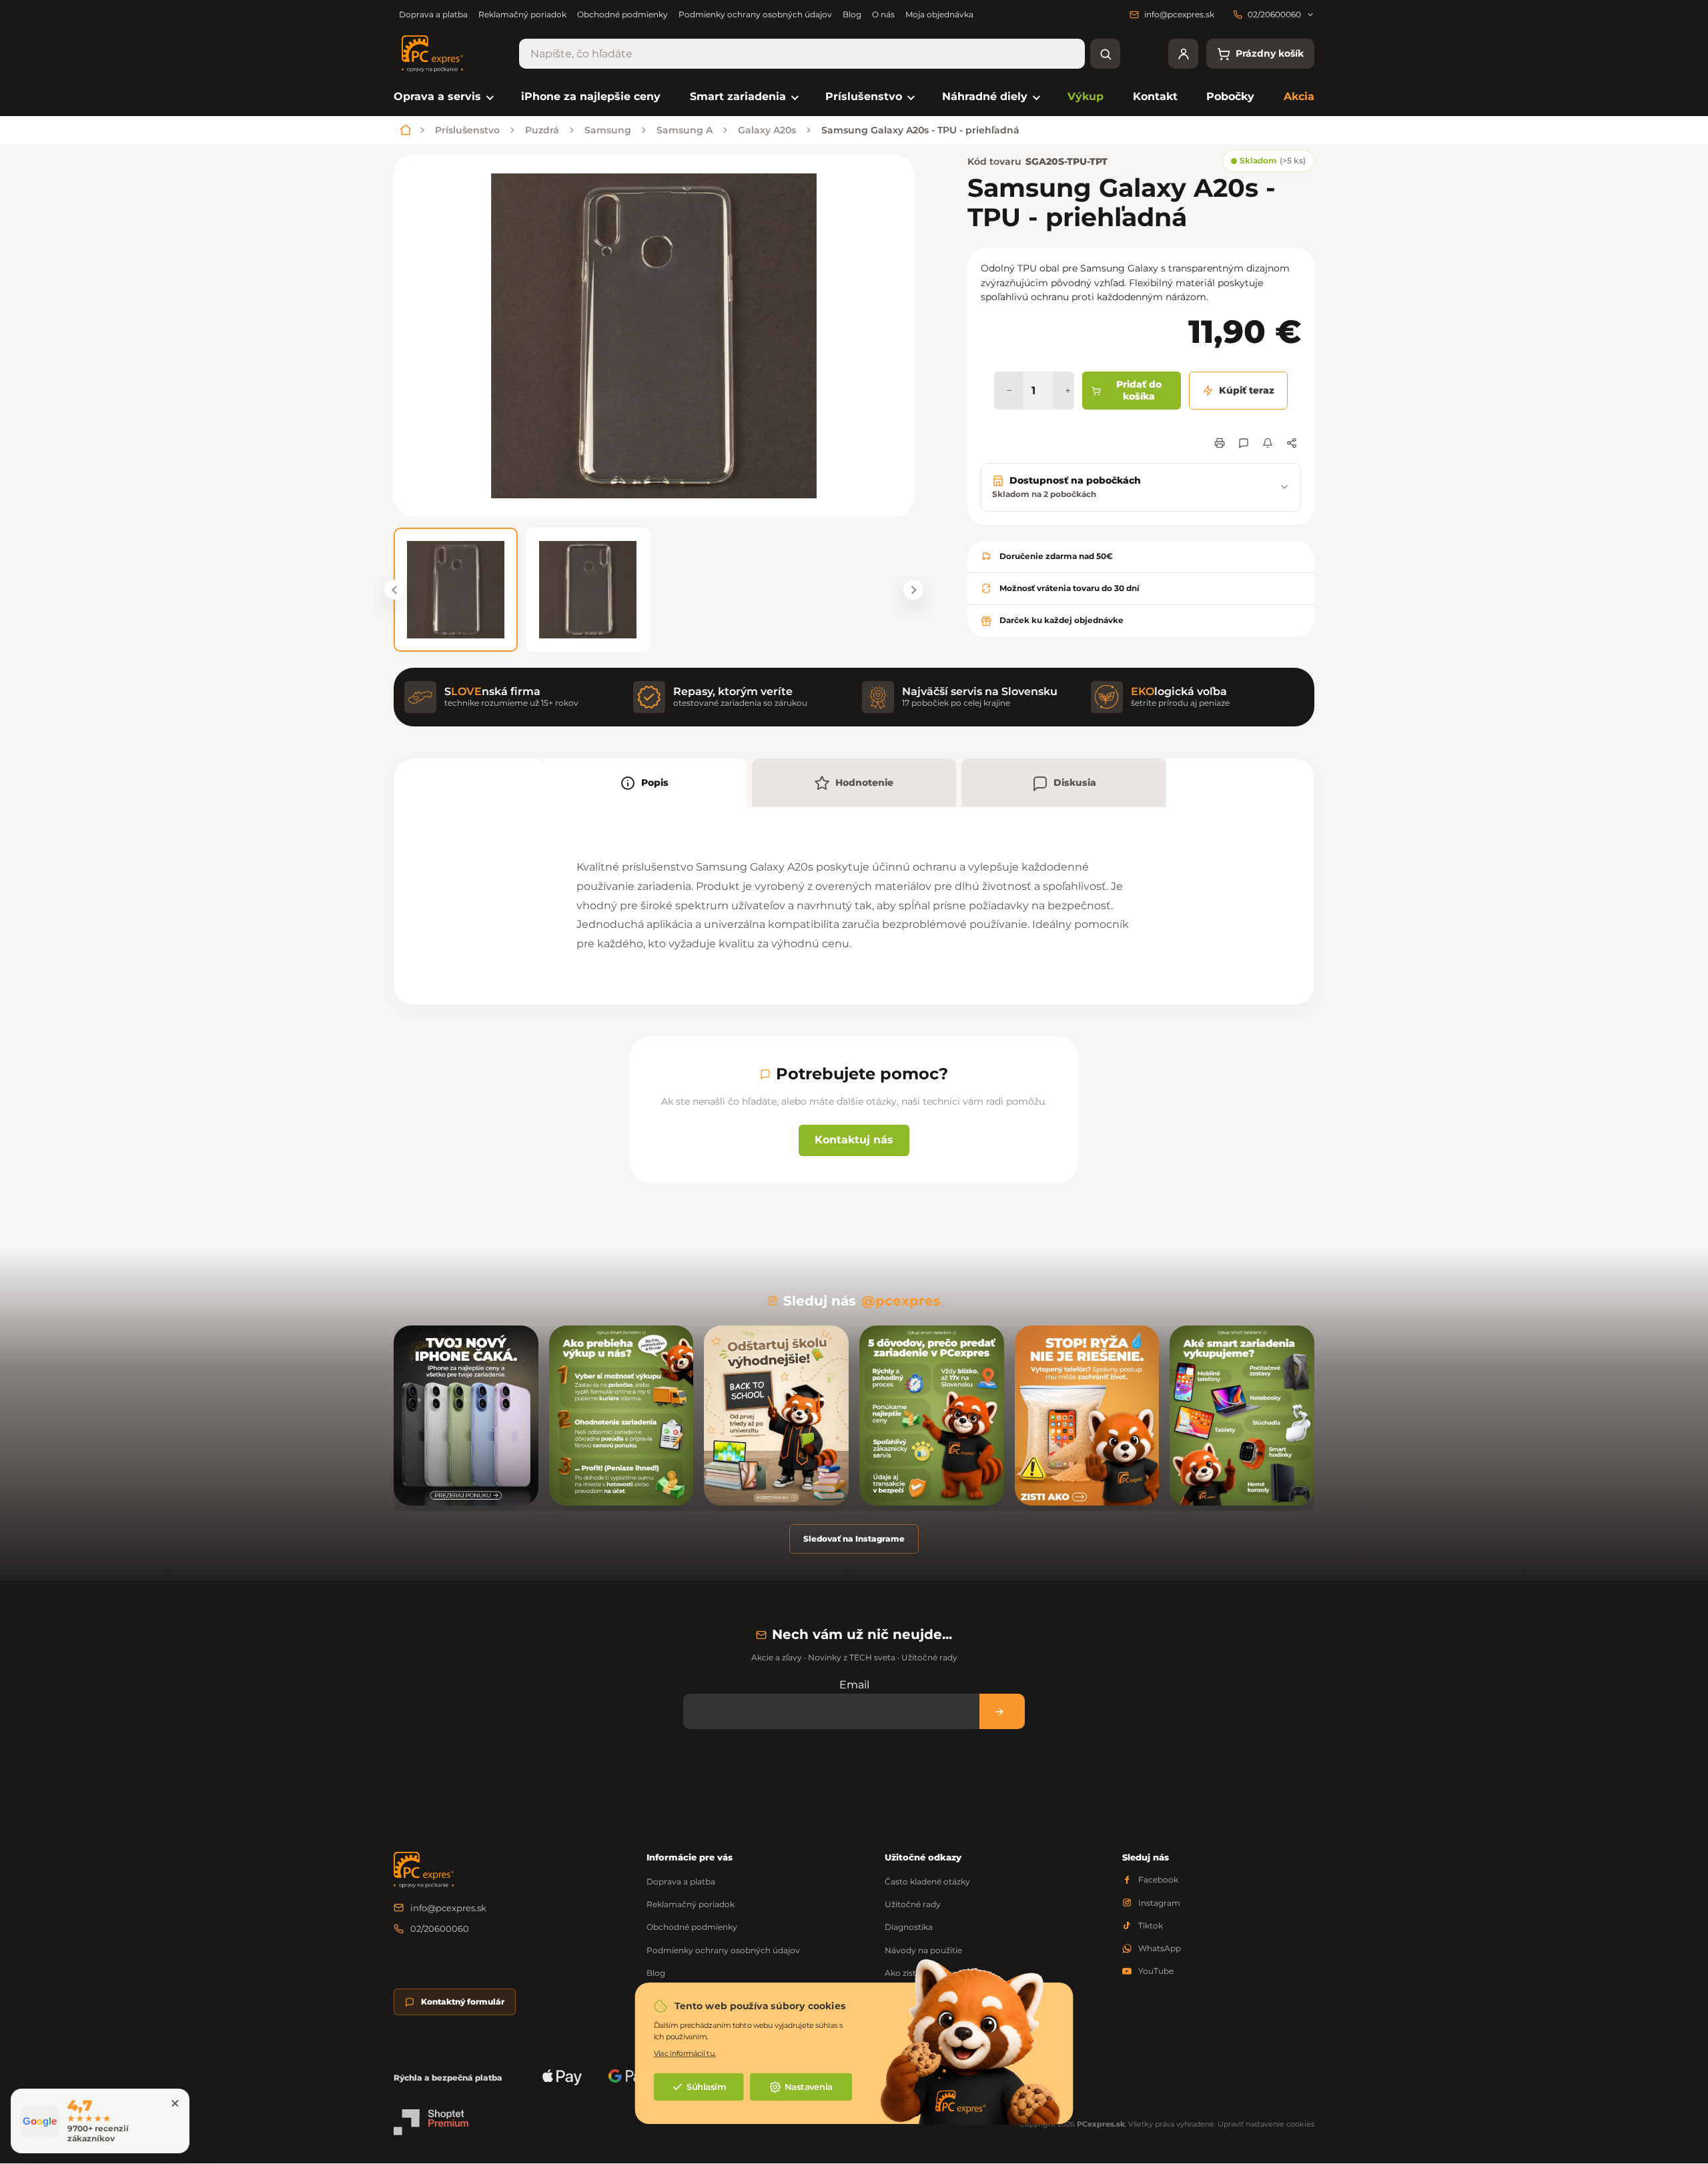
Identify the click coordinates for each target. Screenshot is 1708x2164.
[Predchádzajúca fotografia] (394, 590)
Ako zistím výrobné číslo (933, 1973)
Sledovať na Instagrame (854, 1539)
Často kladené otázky (927, 1881)
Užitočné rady (913, 1904)
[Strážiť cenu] (1268, 443)
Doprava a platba (433, 14)
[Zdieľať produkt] (1292, 443)
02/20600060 (440, 1929)
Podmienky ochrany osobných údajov (755, 14)
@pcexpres (901, 1301)
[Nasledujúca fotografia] (913, 590)
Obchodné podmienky (622, 14)
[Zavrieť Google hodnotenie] (175, 2103)
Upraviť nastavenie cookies (1266, 2124)
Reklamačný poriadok (522, 14)
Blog (852, 14)
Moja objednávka (939, 14)
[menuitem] (443, 97)
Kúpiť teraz (1247, 390)
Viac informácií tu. (685, 2053)
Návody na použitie (923, 1950)
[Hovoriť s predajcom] (1244, 443)
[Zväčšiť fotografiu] (654, 336)
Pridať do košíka (1139, 390)
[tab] (644, 783)
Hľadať (1105, 54)
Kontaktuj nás (854, 1140)
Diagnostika (909, 1927)
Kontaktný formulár (463, 2002)
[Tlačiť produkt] (1220, 443)
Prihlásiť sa (1002, 1711)
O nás (883, 14)
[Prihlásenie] (1183, 54)
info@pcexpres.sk (448, 1908)
